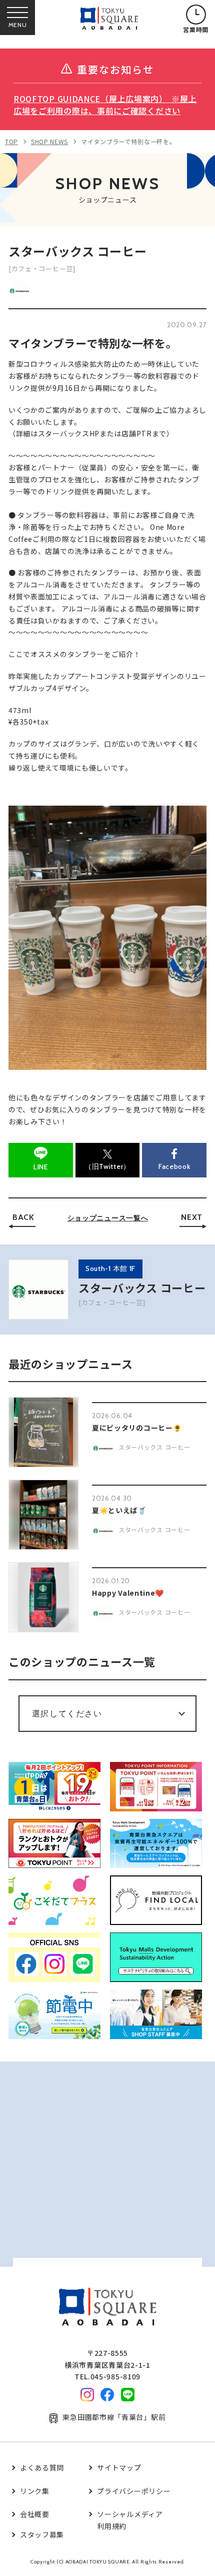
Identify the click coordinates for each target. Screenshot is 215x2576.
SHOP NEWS (49, 141)
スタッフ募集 (42, 2534)
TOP (11, 141)
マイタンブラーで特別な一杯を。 (128, 141)
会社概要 (35, 2514)
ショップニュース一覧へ (108, 1218)
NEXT (192, 1217)
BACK (23, 1217)
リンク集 (35, 2491)
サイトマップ (119, 2467)
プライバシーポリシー (134, 2491)
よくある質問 (42, 2467)
